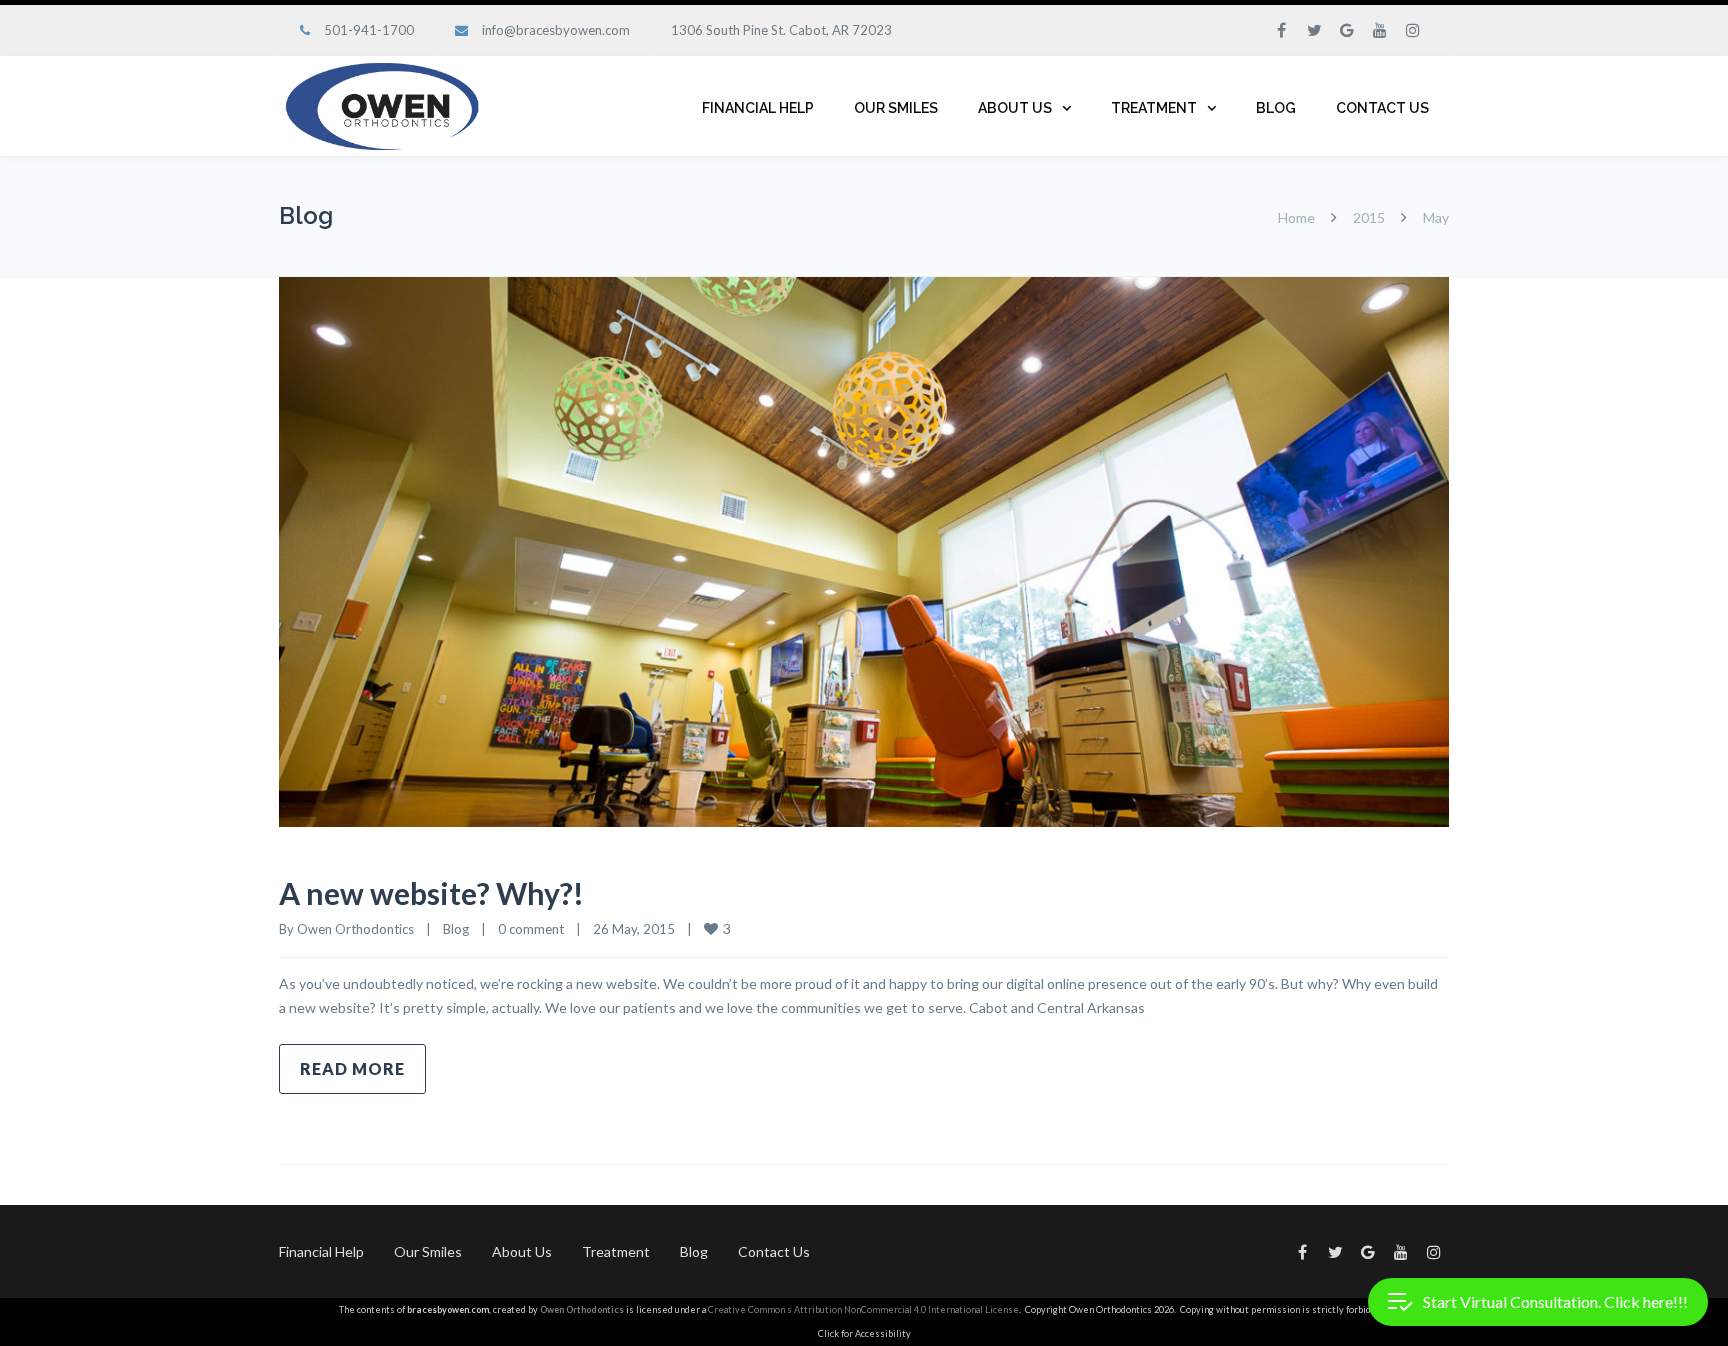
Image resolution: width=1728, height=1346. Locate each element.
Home (1296, 217)
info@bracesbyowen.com (556, 30)
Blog (1276, 108)
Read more (352, 1068)
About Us (1015, 108)
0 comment (531, 929)
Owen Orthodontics (355, 929)
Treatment (1154, 108)
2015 (1369, 217)
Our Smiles (896, 108)
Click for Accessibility (864, 1333)
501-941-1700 (369, 30)
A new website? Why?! (431, 893)
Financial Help (758, 108)
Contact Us (1382, 108)
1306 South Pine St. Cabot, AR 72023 (781, 30)
